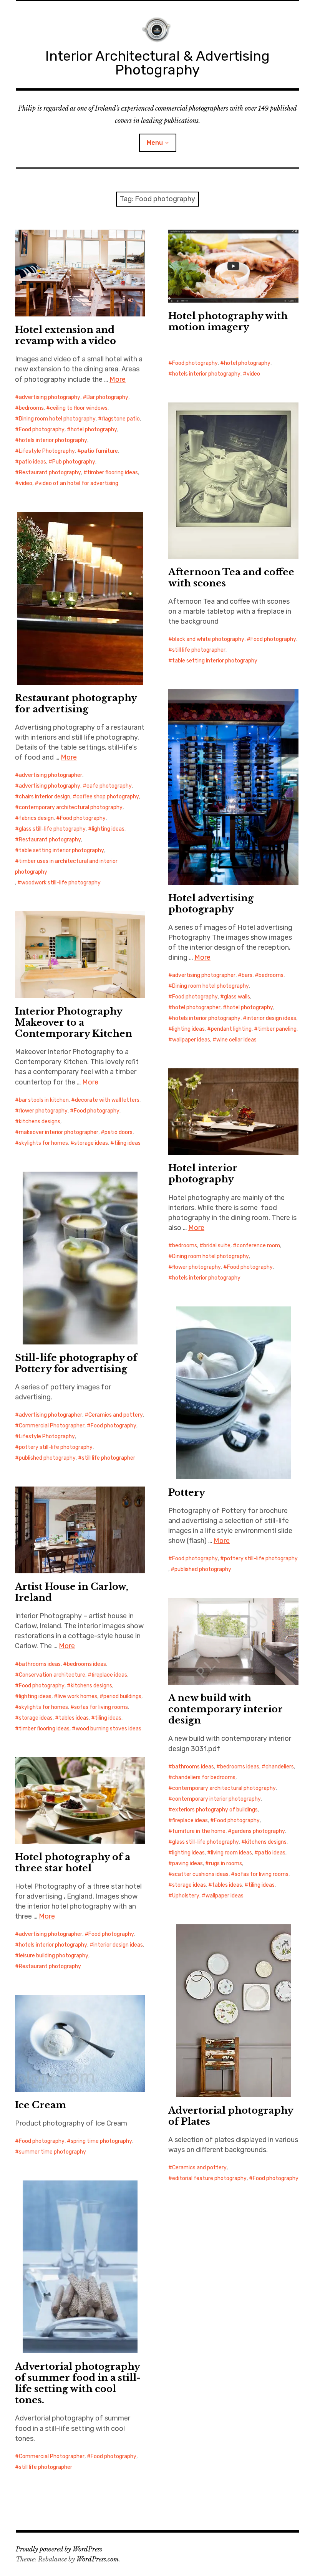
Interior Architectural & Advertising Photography (157, 63)
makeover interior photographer (59, 1132)
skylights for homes (43, 1143)
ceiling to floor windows (79, 408)
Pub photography (74, 462)
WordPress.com (98, 2559)
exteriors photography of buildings (215, 1810)
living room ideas (231, 1853)
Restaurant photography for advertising (76, 704)
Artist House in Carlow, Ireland (72, 1592)
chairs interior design (45, 797)
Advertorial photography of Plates (231, 2116)
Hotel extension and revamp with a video (65, 335)
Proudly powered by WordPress (59, 2549)
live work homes (77, 1696)
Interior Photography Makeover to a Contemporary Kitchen (74, 1022)
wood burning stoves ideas (109, 1729)
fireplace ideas (109, 1675)
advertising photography (50, 397)
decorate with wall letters (107, 1100)
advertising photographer (51, 775)
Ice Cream (41, 2105)
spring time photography (101, 2141)
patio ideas (32, 462)
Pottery (187, 1492)
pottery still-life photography (56, 1447)
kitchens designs (40, 1122)
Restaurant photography (50, 473)
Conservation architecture (52, 1675)
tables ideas (74, 1718)
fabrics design (36, 818)
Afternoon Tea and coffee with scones (231, 578)
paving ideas (187, 1863)
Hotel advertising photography (211, 904)
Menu (155, 143)
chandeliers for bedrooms (204, 1777)
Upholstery (186, 1896)
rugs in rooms (225, 1863)
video (26, 483)
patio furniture (99, 451)
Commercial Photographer (52, 1426)
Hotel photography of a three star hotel (73, 1862)
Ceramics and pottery (116, 1415)
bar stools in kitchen (44, 1100)
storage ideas (91, 1143)
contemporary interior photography (216, 1799)
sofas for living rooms (101, 1707)
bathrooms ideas (40, 1664)
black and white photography (208, 639)
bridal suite (217, 1246)
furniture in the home (199, 1831)
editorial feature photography (209, 2178)
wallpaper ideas (191, 1040)
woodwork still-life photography (61, 883)
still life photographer (199, 650)
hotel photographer (196, 1007)
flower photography (43, 1111)
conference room (258, 1246)
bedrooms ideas (86, 1664)
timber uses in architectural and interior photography (66, 867)
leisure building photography (54, 1956)
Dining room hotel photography (57, 419)
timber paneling (277, 1029)
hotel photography (94, 430)
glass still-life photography (52, 829)
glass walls (237, 997)
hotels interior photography (53, 440)
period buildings (122, 1696)
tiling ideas (127, 1143)
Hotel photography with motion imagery (228, 321)
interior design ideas (271, 1018)
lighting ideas (108, 829)
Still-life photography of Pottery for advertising (76, 1363)
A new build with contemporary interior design (225, 1709)
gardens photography (258, 1831)
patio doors (119, 1132)
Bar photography (107, 397)
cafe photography (109, 786)
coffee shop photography (108, 797)
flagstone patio (121, 419)
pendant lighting (231, 1029)
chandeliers (280, 1767)
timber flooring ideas (113, 473)
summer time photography (52, 2152)
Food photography (42, 430)
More (118, 379)
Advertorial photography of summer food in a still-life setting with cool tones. (78, 2383)
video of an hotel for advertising (78, 483)
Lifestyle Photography (47, 451)
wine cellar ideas (236, 1040)
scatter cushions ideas (200, 1874)
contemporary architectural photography (71, 807)
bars (247, 975)
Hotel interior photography (203, 1174)
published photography (47, 1458)
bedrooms (31, 408)
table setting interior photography (215, 661)
